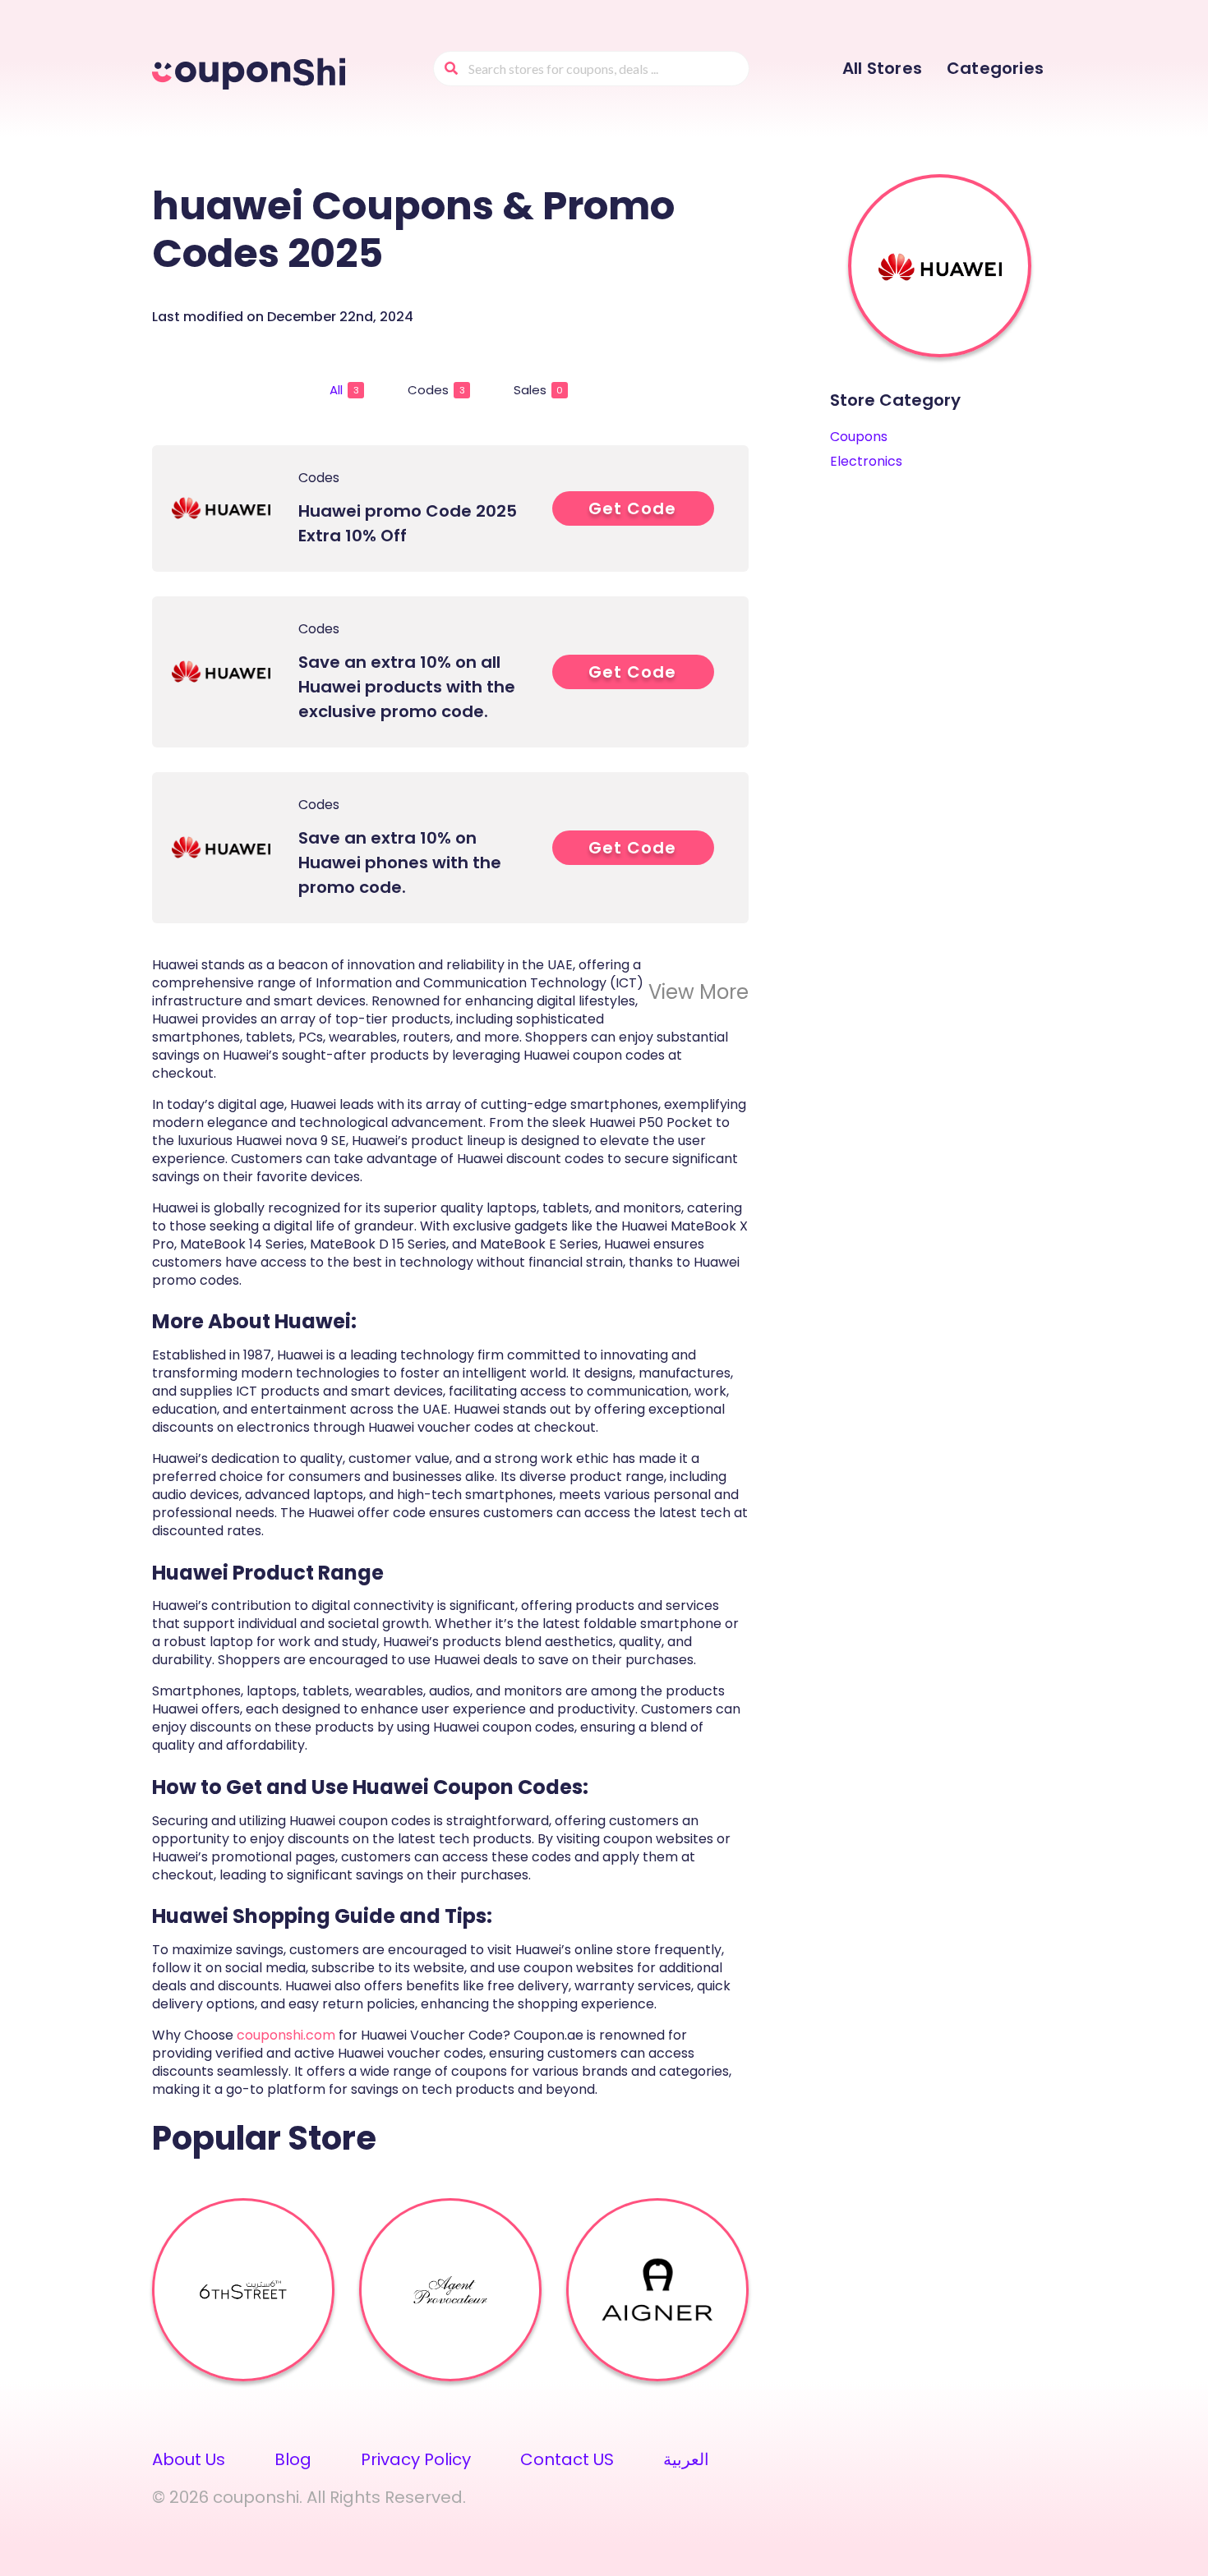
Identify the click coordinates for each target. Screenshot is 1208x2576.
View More (699, 992)
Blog (293, 2459)
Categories (995, 68)
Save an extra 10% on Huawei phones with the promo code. (400, 862)
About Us (189, 2459)
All (344, 390)
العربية (686, 2459)
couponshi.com (286, 2035)
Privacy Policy (416, 2459)
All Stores (882, 68)
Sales (538, 390)
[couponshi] (252, 71)
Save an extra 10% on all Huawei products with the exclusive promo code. (407, 687)
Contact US (567, 2459)
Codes (436, 390)
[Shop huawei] (940, 266)
